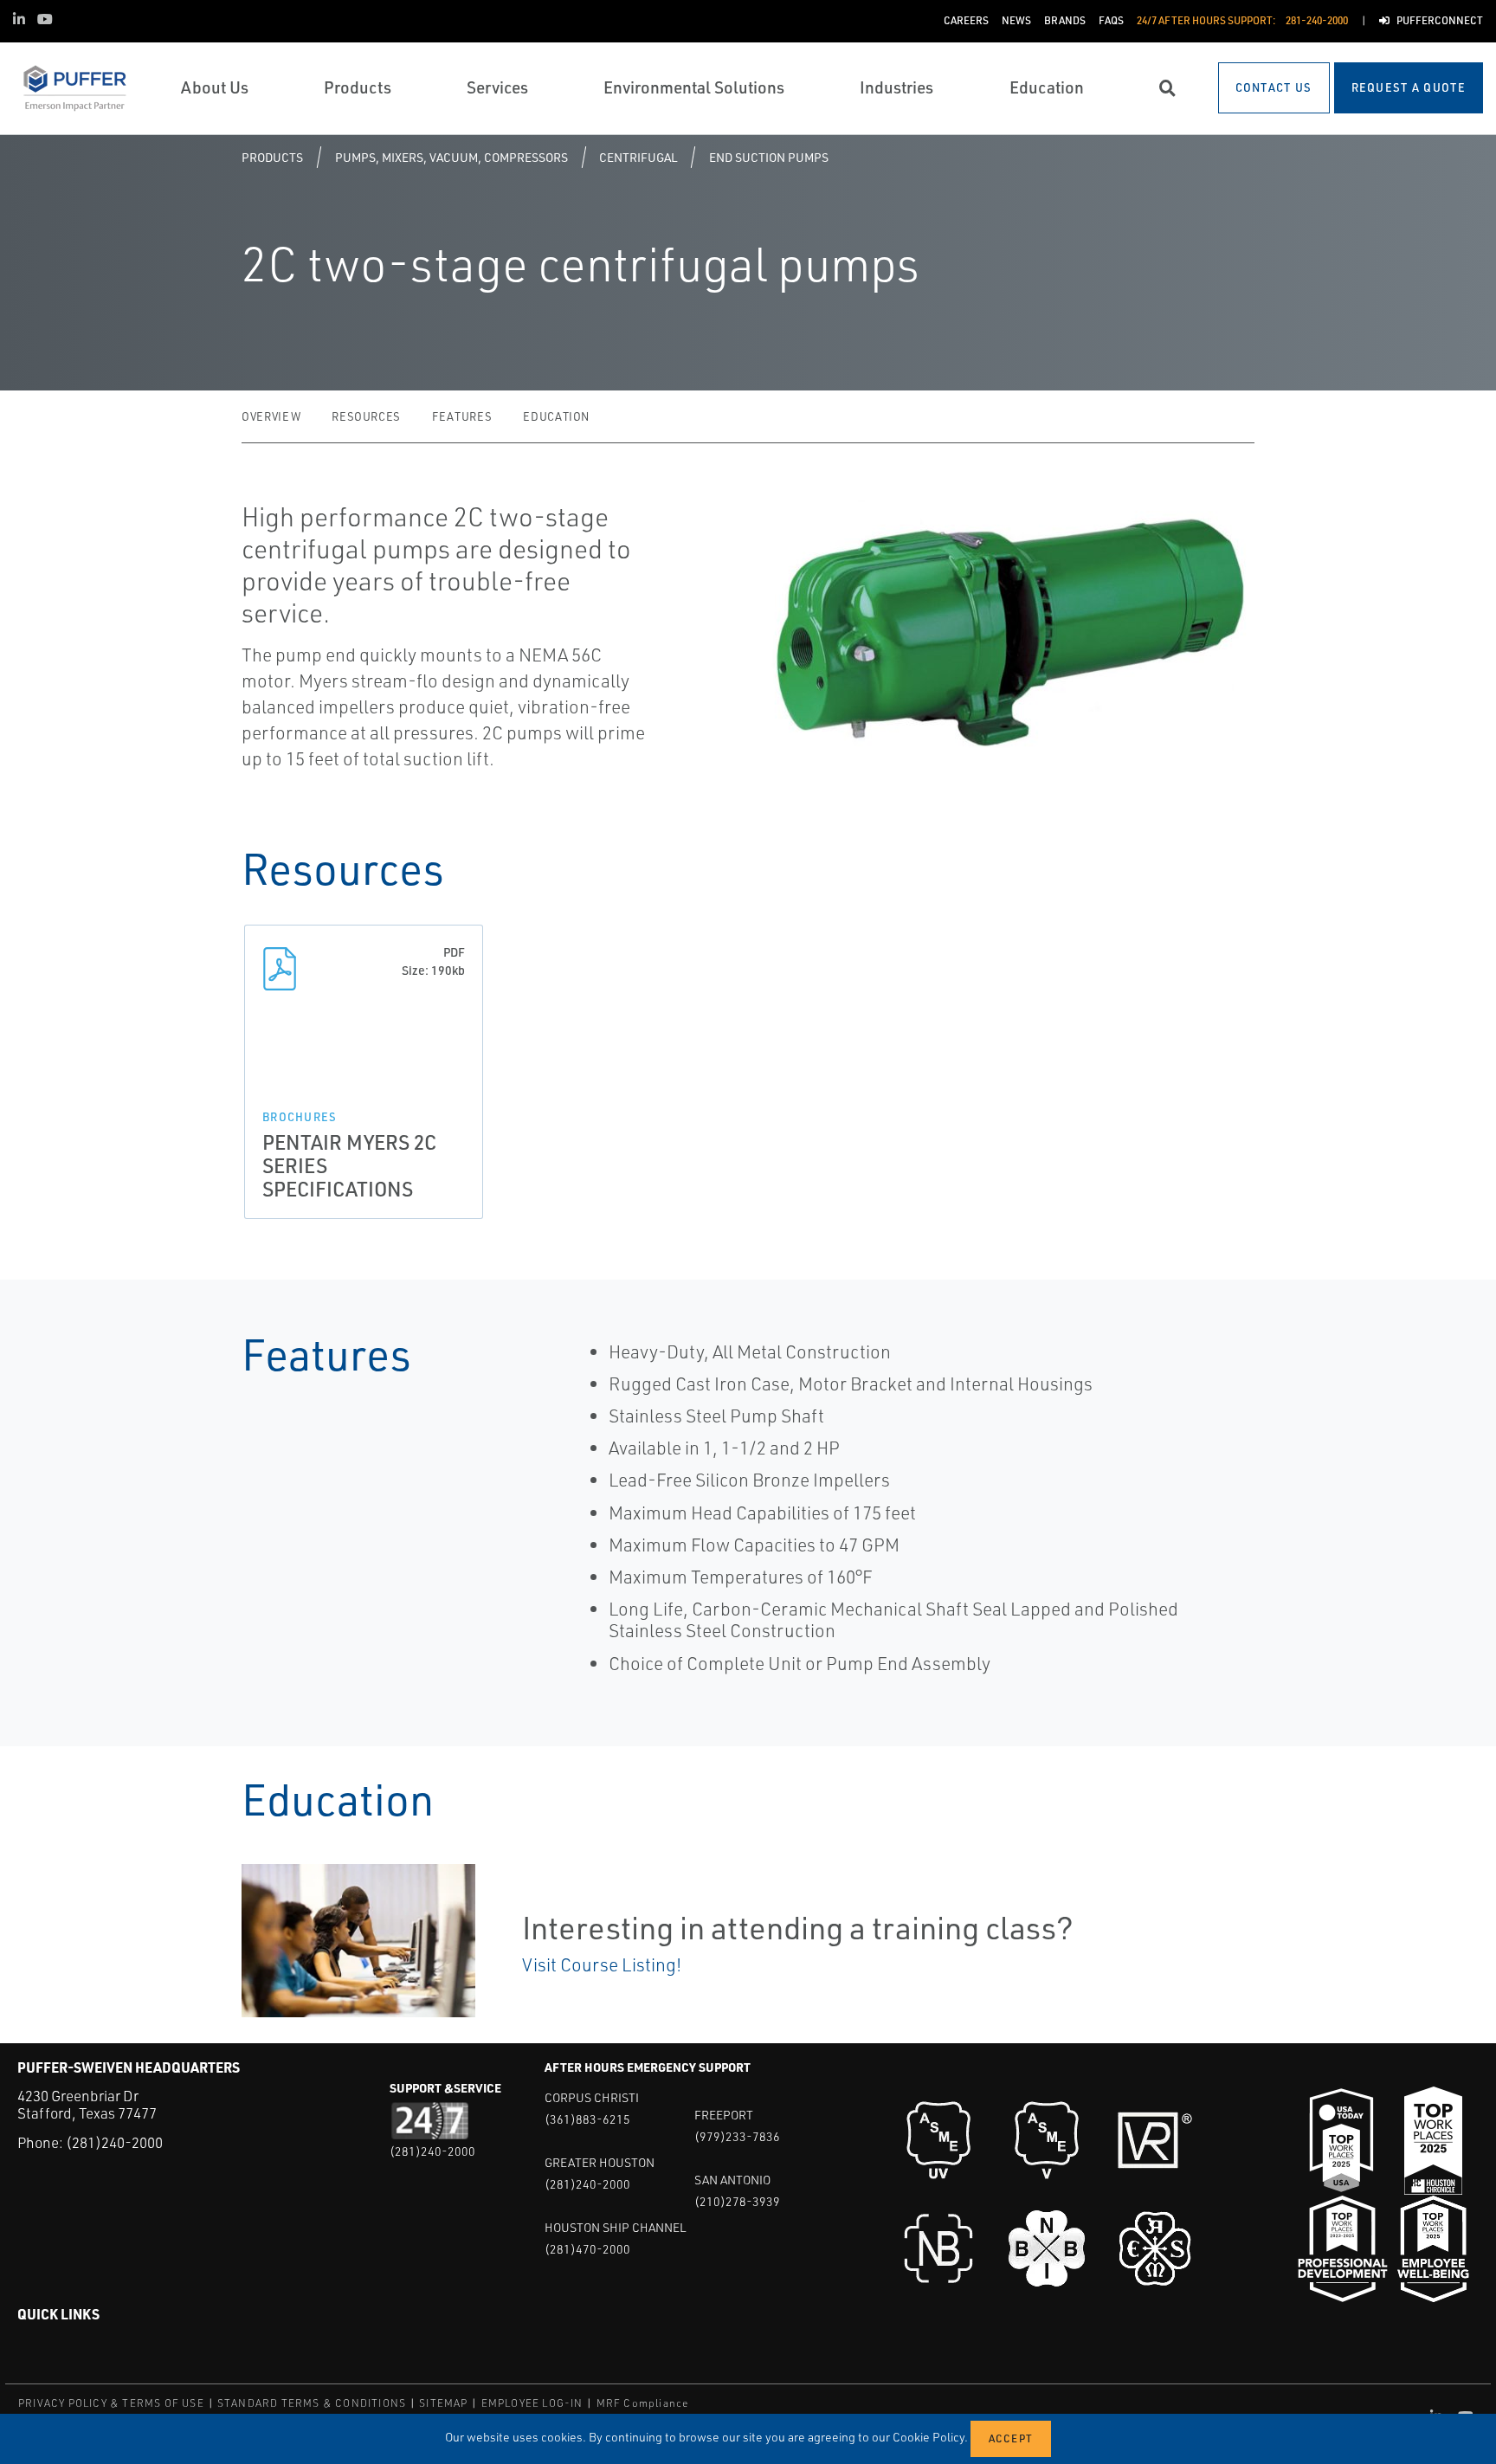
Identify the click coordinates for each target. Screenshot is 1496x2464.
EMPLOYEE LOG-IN (532, 2403)
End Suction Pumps (769, 157)
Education (556, 416)
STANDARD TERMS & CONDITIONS (312, 2403)
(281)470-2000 (587, 2249)
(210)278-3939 (737, 2201)
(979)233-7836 (737, 2136)
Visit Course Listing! (602, 1964)
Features (462, 416)
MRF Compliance (643, 2403)
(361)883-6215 (587, 2119)
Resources (366, 416)
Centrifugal (638, 157)
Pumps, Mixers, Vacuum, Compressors (451, 157)
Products (272, 157)
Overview (271, 416)
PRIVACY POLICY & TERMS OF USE (111, 2403)
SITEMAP (443, 2403)
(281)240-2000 (114, 2142)
